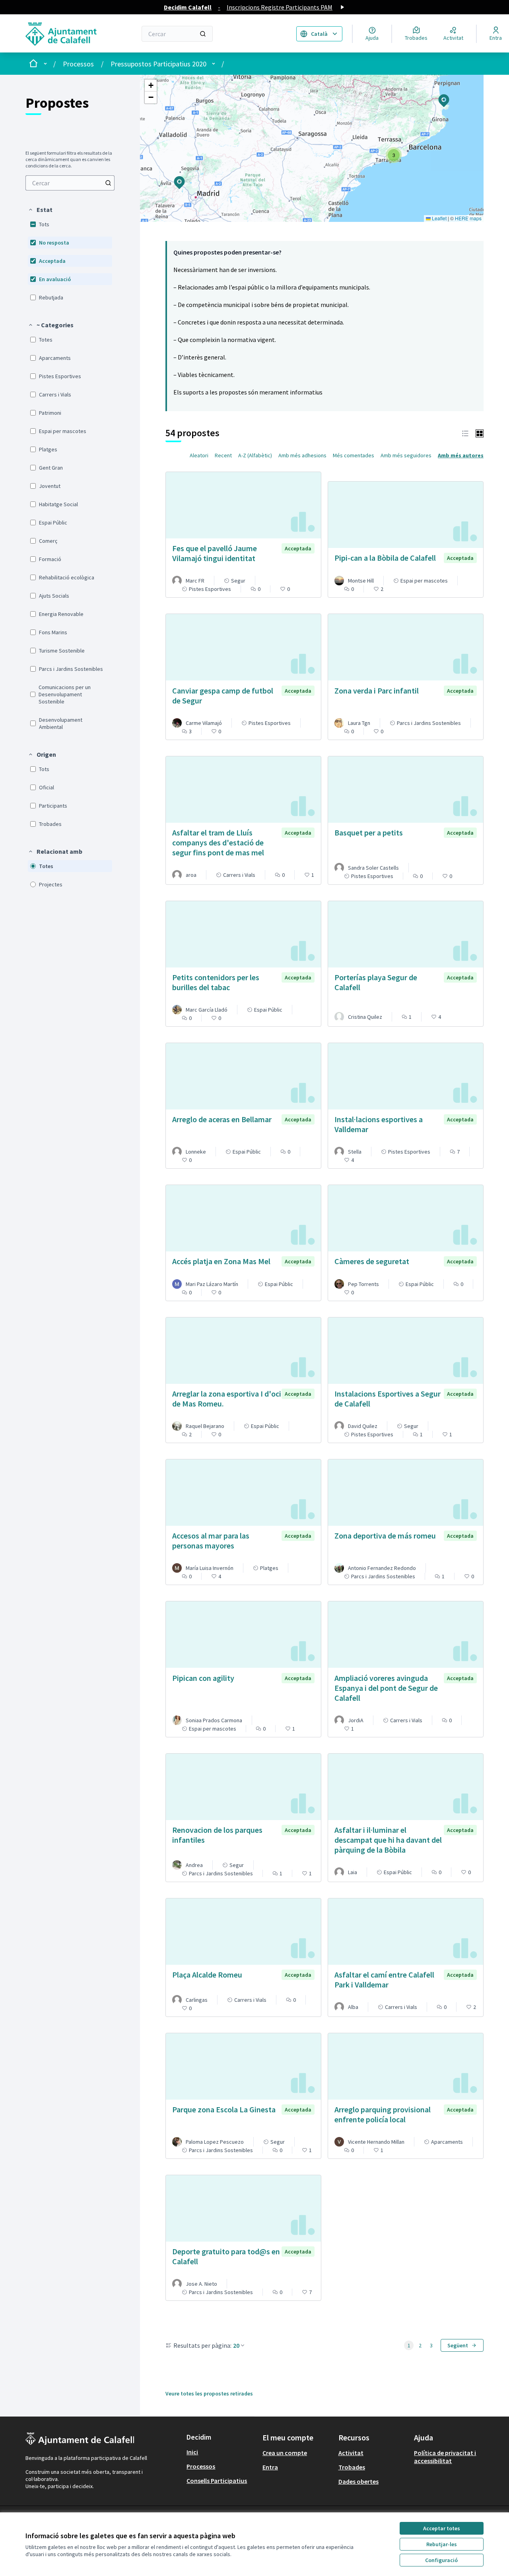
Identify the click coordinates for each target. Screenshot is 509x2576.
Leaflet (439, 218)
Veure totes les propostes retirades (209, 2393)
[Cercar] (203, 34)
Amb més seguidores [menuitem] (406, 455)
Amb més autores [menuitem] (461, 455)
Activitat (351, 2453)
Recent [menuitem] (223, 455)
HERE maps (468, 218)
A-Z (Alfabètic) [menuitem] (255, 455)
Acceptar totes (442, 2528)
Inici (192, 2452)
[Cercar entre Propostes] (108, 183)
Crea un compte (285, 2453)
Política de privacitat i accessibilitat (445, 2457)
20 (236, 2345)
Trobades (352, 2467)
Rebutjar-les (442, 2544)
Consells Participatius (217, 2481)
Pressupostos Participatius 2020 (158, 64)
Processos (78, 64)
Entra (270, 2467)
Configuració (441, 2560)
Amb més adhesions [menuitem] (302, 455)
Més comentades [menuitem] (354, 455)
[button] (40, 210)
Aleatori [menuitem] (199, 455)
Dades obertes (358, 2481)
